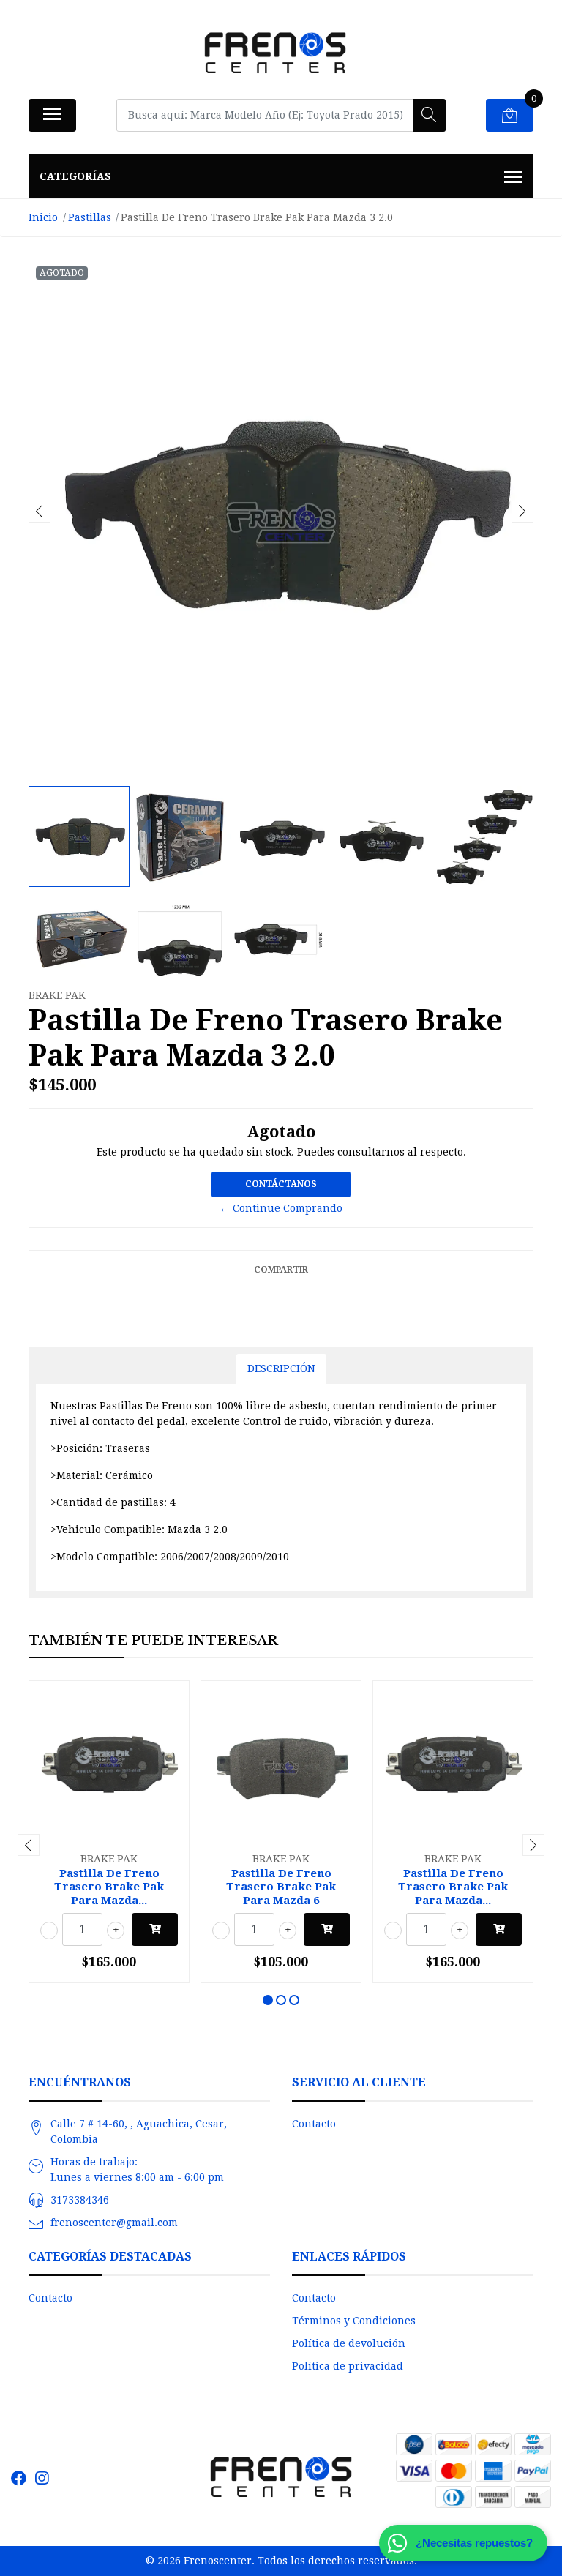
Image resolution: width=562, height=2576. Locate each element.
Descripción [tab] (281, 1368)
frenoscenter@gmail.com (114, 2223)
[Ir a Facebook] (19, 2478)
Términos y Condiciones (354, 2321)
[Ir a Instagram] (42, 2478)
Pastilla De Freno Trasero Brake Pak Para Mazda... (109, 1887)
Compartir (281, 1270)
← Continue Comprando (281, 1208)
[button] (268, 2000)
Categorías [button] (75, 176)
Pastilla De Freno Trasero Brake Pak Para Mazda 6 (281, 1887)
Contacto (314, 2124)
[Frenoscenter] (275, 55)
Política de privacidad (348, 2366)
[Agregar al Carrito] (155, 1929)
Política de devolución (349, 2343)
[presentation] (40, 512)
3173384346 (80, 2200)
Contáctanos (281, 1184)
